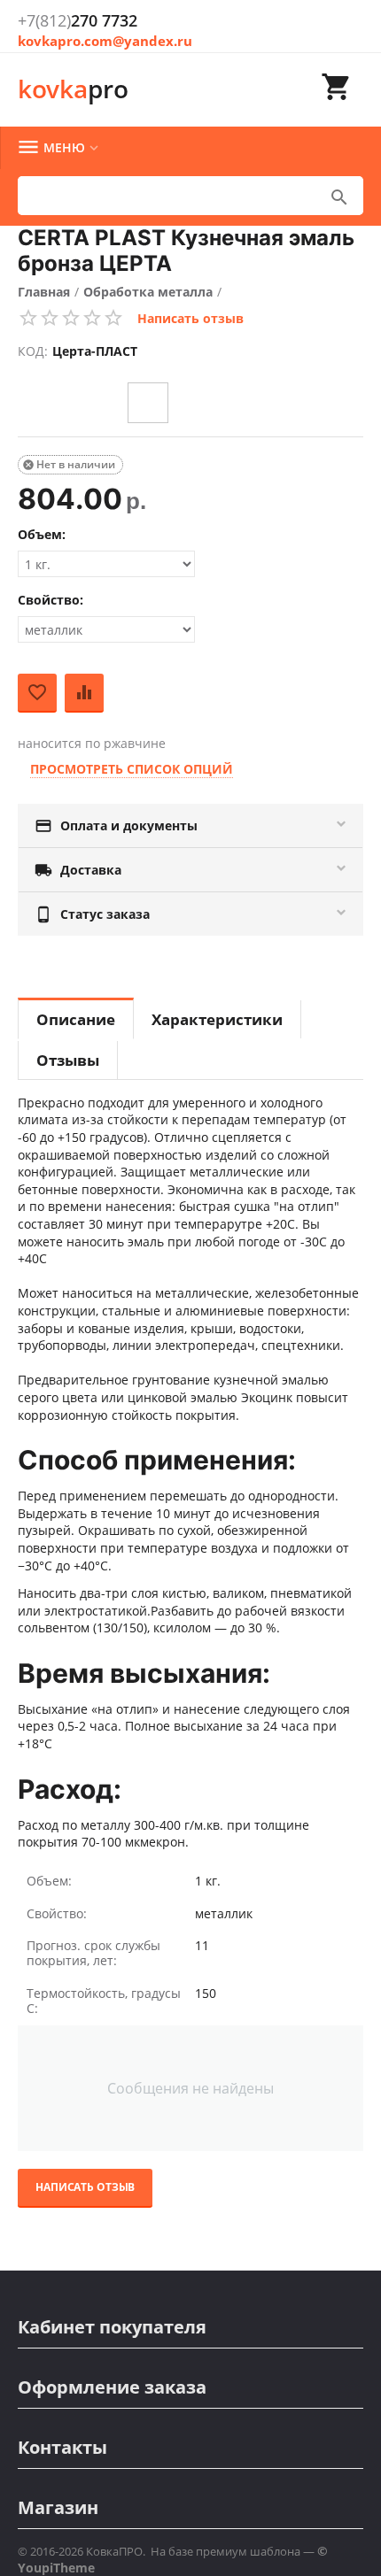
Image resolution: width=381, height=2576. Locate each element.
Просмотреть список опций (132, 769)
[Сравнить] (84, 693)
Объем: (42, 534)
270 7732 (78, 20)
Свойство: (51, 600)
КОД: (33, 351)
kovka (73, 89)
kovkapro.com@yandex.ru (105, 41)
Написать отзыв (190, 318)
